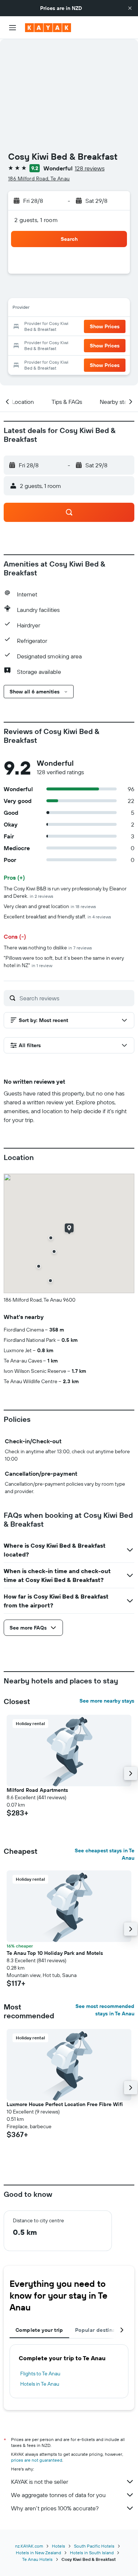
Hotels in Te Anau (40, 2384)
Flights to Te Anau (40, 2374)
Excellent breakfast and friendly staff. (57, 917)
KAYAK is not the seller (40, 2482)
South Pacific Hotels (94, 2546)
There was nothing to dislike (48, 948)
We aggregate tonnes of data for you (58, 2495)
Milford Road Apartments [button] (37, 1790)
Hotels (59, 2546)
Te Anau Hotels (37, 2559)
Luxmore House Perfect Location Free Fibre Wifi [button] (65, 2104)
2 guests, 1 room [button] (36, 220)
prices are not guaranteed (37, 2460)
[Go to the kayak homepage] (48, 28)
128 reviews (90, 168)
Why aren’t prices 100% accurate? (55, 2508)
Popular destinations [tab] (102, 2330)
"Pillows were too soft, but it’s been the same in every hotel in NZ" (64, 962)
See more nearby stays (107, 1701)
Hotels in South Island (92, 2553)
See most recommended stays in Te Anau (105, 2010)
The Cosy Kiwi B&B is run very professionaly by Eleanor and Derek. (65, 892)
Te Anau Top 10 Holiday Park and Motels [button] (55, 1953)
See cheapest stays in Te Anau (105, 1854)
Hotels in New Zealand (38, 2553)
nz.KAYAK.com (29, 2546)
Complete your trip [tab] (39, 2330)
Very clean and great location (50, 906)
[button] (130, 8)
